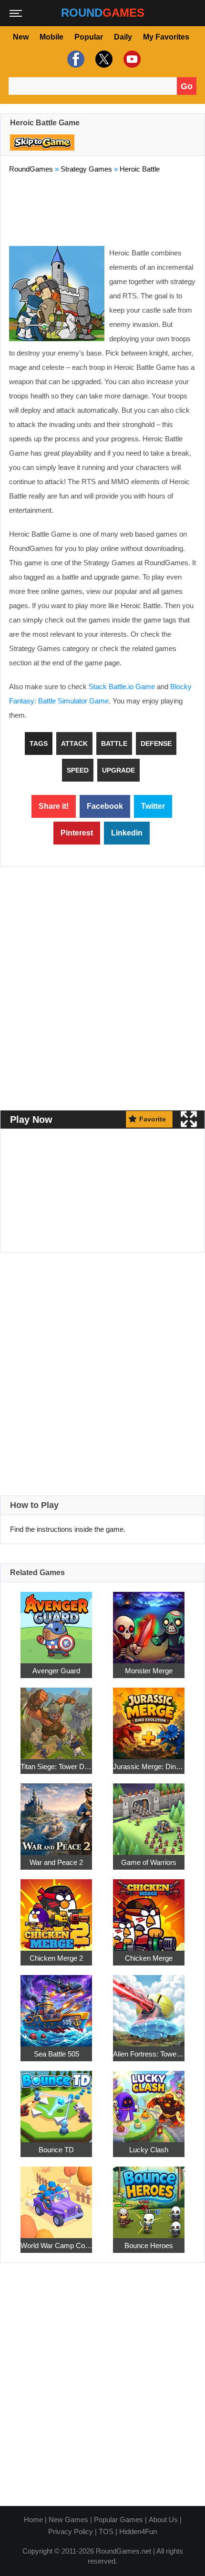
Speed (78, 770)
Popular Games (118, 2520)
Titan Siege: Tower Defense (56, 1767)
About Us (163, 2520)
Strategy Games (86, 169)
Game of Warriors (149, 1862)
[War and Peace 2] (56, 1814)
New (21, 37)
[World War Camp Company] (56, 2197)
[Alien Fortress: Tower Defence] (149, 2006)
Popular (89, 37)
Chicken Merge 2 (56, 1958)
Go (187, 86)
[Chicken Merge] (149, 1910)
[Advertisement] (102, 208)
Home (33, 2520)
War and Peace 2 (56, 1862)
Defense (156, 743)
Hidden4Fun (138, 2531)
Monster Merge (149, 1671)
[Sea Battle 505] (56, 2006)
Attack (74, 743)
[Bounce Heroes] (149, 2197)
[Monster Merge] (149, 1623)
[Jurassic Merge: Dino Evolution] (149, 1718)
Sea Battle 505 (56, 2054)
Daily (123, 37)
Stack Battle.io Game (122, 687)
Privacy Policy (71, 2531)
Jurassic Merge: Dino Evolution (149, 1767)
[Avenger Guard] (56, 1623)
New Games (68, 2520)
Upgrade (118, 770)
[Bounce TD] (56, 2102)
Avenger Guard (56, 1671)
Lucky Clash (149, 2150)
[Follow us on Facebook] (75, 59)
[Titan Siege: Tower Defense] (56, 1718)
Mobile (51, 37)
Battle (114, 743)
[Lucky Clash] (149, 2102)
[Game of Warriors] (149, 1814)
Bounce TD (56, 2150)
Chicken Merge (149, 1958)
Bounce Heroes (149, 2245)
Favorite (153, 1119)
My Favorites (166, 37)
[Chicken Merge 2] (56, 1910)
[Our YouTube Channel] (131, 59)
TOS (106, 2531)
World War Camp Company (56, 2245)
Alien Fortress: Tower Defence (149, 2054)
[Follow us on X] (103, 59)
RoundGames (31, 169)
